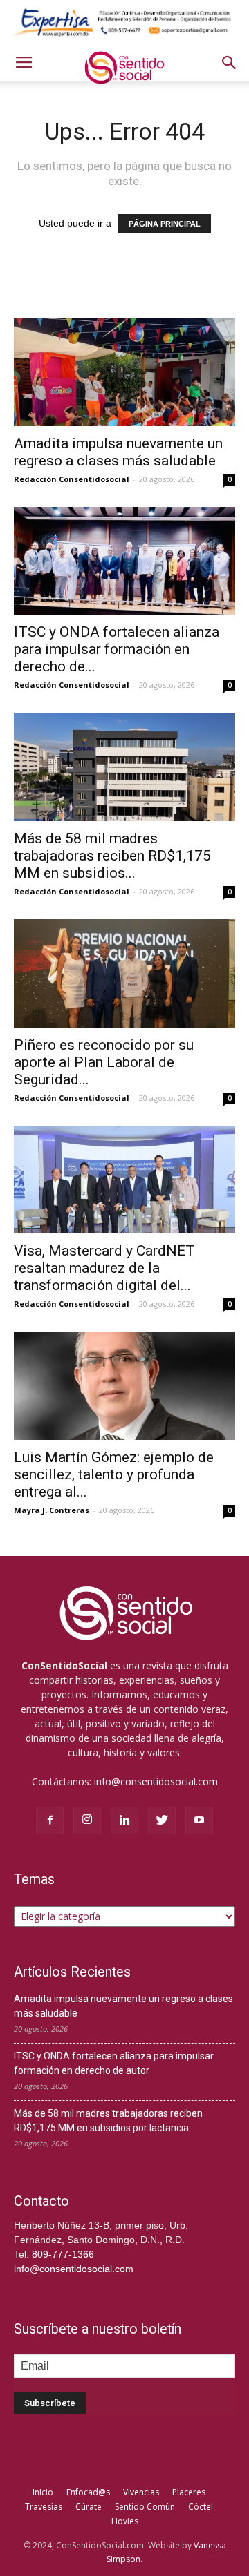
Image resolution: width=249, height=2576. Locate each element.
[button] (230, 63)
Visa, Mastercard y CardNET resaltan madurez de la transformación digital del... (104, 1268)
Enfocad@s (88, 2492)
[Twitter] (162, 1820)
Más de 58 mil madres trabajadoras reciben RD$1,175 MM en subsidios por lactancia (108, 2121)
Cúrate (89, 2507)
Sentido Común (145, 2507)
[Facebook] (50, 1820)
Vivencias (141, 2492)
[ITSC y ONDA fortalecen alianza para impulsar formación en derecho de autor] (124, 561)
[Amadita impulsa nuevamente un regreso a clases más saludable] (124, 372)
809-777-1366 (63, 2254)
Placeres (189, 2492)
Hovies (125, 2521)
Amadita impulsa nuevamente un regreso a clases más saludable (118, 452)
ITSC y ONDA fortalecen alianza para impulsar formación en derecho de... (117, 649)
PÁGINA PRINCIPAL (165, 224)
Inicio (43, 2492)
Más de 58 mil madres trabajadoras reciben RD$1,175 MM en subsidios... (112, 856)
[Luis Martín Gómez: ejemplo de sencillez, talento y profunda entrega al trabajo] (124, 1386)
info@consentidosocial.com (156, 1781)
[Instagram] (87, 1820)
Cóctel (201, 2507)
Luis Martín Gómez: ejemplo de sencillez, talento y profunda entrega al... (114, 1474)
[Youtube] (199, 1820)
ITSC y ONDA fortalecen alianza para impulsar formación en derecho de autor (114, 2063)
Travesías (44, 2507)
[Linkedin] (124, 1820)
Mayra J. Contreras (52, 1510)
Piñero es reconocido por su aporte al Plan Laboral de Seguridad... (104, 1062)
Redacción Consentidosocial (72, 479)
